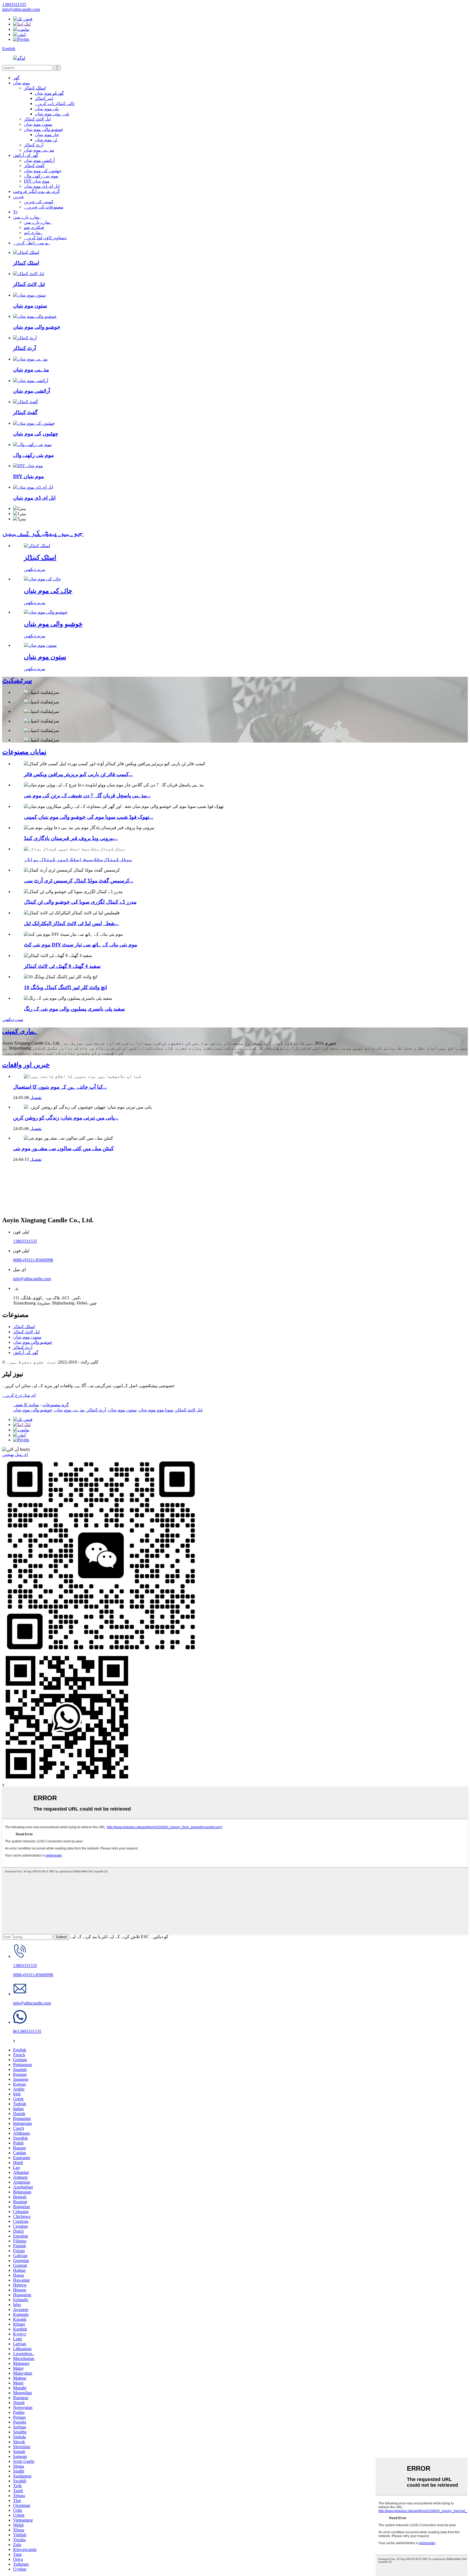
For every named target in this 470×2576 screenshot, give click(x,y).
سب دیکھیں (13, 1019)
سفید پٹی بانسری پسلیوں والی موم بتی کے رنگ (74, 1009)
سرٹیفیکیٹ (17, 681)
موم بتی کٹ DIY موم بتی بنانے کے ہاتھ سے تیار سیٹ (81, 945)
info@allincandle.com (32, 1279)
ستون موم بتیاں (38, 124)
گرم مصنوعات (56, 1405)
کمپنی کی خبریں (39, 202)
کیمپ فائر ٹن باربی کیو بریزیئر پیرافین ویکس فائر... (78, 774)
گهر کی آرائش (26, 155)
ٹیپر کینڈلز (44, 98)
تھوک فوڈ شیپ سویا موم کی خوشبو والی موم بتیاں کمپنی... (89, 817)
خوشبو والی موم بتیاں (44, 129)
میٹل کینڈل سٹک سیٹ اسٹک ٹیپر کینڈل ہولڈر (78, 859)
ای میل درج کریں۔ (19, 1395)
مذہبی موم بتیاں (39, 150)
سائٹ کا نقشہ (26, 1405)
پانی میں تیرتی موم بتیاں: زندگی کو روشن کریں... (66, 1118)
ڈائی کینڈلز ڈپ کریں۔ (55, 104)
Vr (15, 212)
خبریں (18, 197)
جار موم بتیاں (47, 135)
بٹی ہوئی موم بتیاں (52, 114)
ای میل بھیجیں (15, 1455)
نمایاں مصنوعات (24, 752)
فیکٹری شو (34, 227)
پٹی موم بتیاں (47, 109)
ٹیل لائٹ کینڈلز (37, 119)
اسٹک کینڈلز (35, 88)
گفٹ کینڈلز (34, 166)
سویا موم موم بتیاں (156, 1410)
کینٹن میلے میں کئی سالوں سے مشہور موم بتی (63, 1148)
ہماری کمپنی (20, 1031)
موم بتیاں (21, 83)
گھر (16, 78)
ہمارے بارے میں (27, 217)
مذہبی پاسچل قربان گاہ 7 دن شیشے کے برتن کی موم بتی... (87, 795)
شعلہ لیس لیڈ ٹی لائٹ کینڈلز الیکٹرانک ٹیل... (71, 923)
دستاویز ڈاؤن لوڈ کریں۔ (45, 238)
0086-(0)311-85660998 (33, 1260)
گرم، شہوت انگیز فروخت (36, 191)
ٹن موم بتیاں (46, 140)
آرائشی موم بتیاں (39, 160)
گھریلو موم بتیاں (49, 93)
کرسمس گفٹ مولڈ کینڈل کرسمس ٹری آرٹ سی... (79, 881)
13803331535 (25, 1241)
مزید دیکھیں (35, 569)
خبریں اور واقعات (26, 1065)
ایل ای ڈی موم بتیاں (42, 186)
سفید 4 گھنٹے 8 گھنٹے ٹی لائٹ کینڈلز (62, 966)
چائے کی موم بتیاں (48, 591)
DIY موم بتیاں (37, 181)
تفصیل (36, 1098)
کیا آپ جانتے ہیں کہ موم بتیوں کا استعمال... (60, 1087)
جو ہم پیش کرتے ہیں (43, 532)
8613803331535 (27, 2031)
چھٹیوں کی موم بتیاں (43, 171)
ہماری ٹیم (33, 233)
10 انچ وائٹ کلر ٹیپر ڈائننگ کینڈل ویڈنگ (65, 987)
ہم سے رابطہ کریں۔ (32, 243)
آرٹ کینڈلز (34, 145)
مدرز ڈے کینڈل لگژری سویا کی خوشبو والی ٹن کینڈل (80, 902)
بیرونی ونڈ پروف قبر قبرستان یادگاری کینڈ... (71, 838)
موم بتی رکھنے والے (41, 176)
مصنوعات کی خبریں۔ (44, 207)
